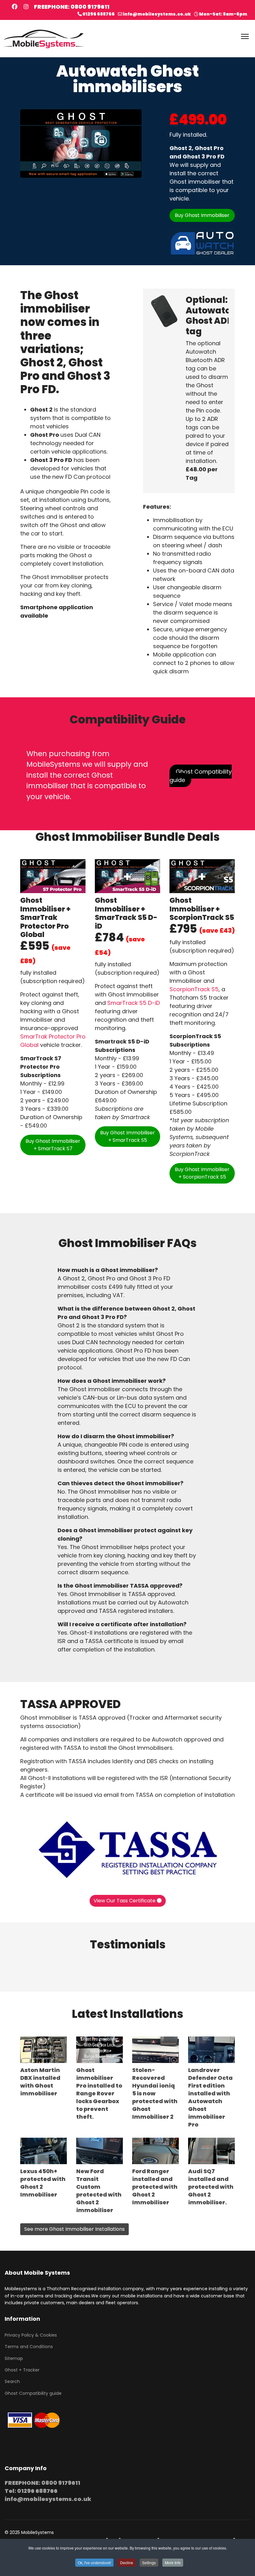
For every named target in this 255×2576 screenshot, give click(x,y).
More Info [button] (173, 2562)
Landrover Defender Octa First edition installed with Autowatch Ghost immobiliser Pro (210, 2097)
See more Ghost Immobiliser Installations (74, 2229)
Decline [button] (127, 2562)
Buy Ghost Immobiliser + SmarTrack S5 (127, 1136)
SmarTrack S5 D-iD (134, 1003)
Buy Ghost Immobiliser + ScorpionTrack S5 (202, 1173)
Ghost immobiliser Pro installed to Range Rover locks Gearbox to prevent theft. (99, 2093)
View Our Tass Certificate (125, 1901)
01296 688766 (99, 14)
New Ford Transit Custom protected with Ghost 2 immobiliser (99, 2191)
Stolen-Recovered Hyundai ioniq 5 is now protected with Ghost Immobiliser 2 (155, 2093)
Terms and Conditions (29, 2347)
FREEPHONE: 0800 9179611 (72, 7)
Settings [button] (149, 2562)
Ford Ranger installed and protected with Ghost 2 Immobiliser (155, 2187)
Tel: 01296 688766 (31, 2491)
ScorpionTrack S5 (194, 989)
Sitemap (14, 2358)
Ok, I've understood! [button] (94, 2562)
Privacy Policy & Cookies (31, 2335)
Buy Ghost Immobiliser (202, 215)
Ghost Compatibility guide (201, 776)
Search (12, 2381)
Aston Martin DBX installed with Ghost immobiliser (40, 2082)
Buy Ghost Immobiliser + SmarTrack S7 (53, 1145)
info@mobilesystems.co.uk (157, 14)
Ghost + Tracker (22, 2370)
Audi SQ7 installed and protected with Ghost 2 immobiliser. (211, 2187)
